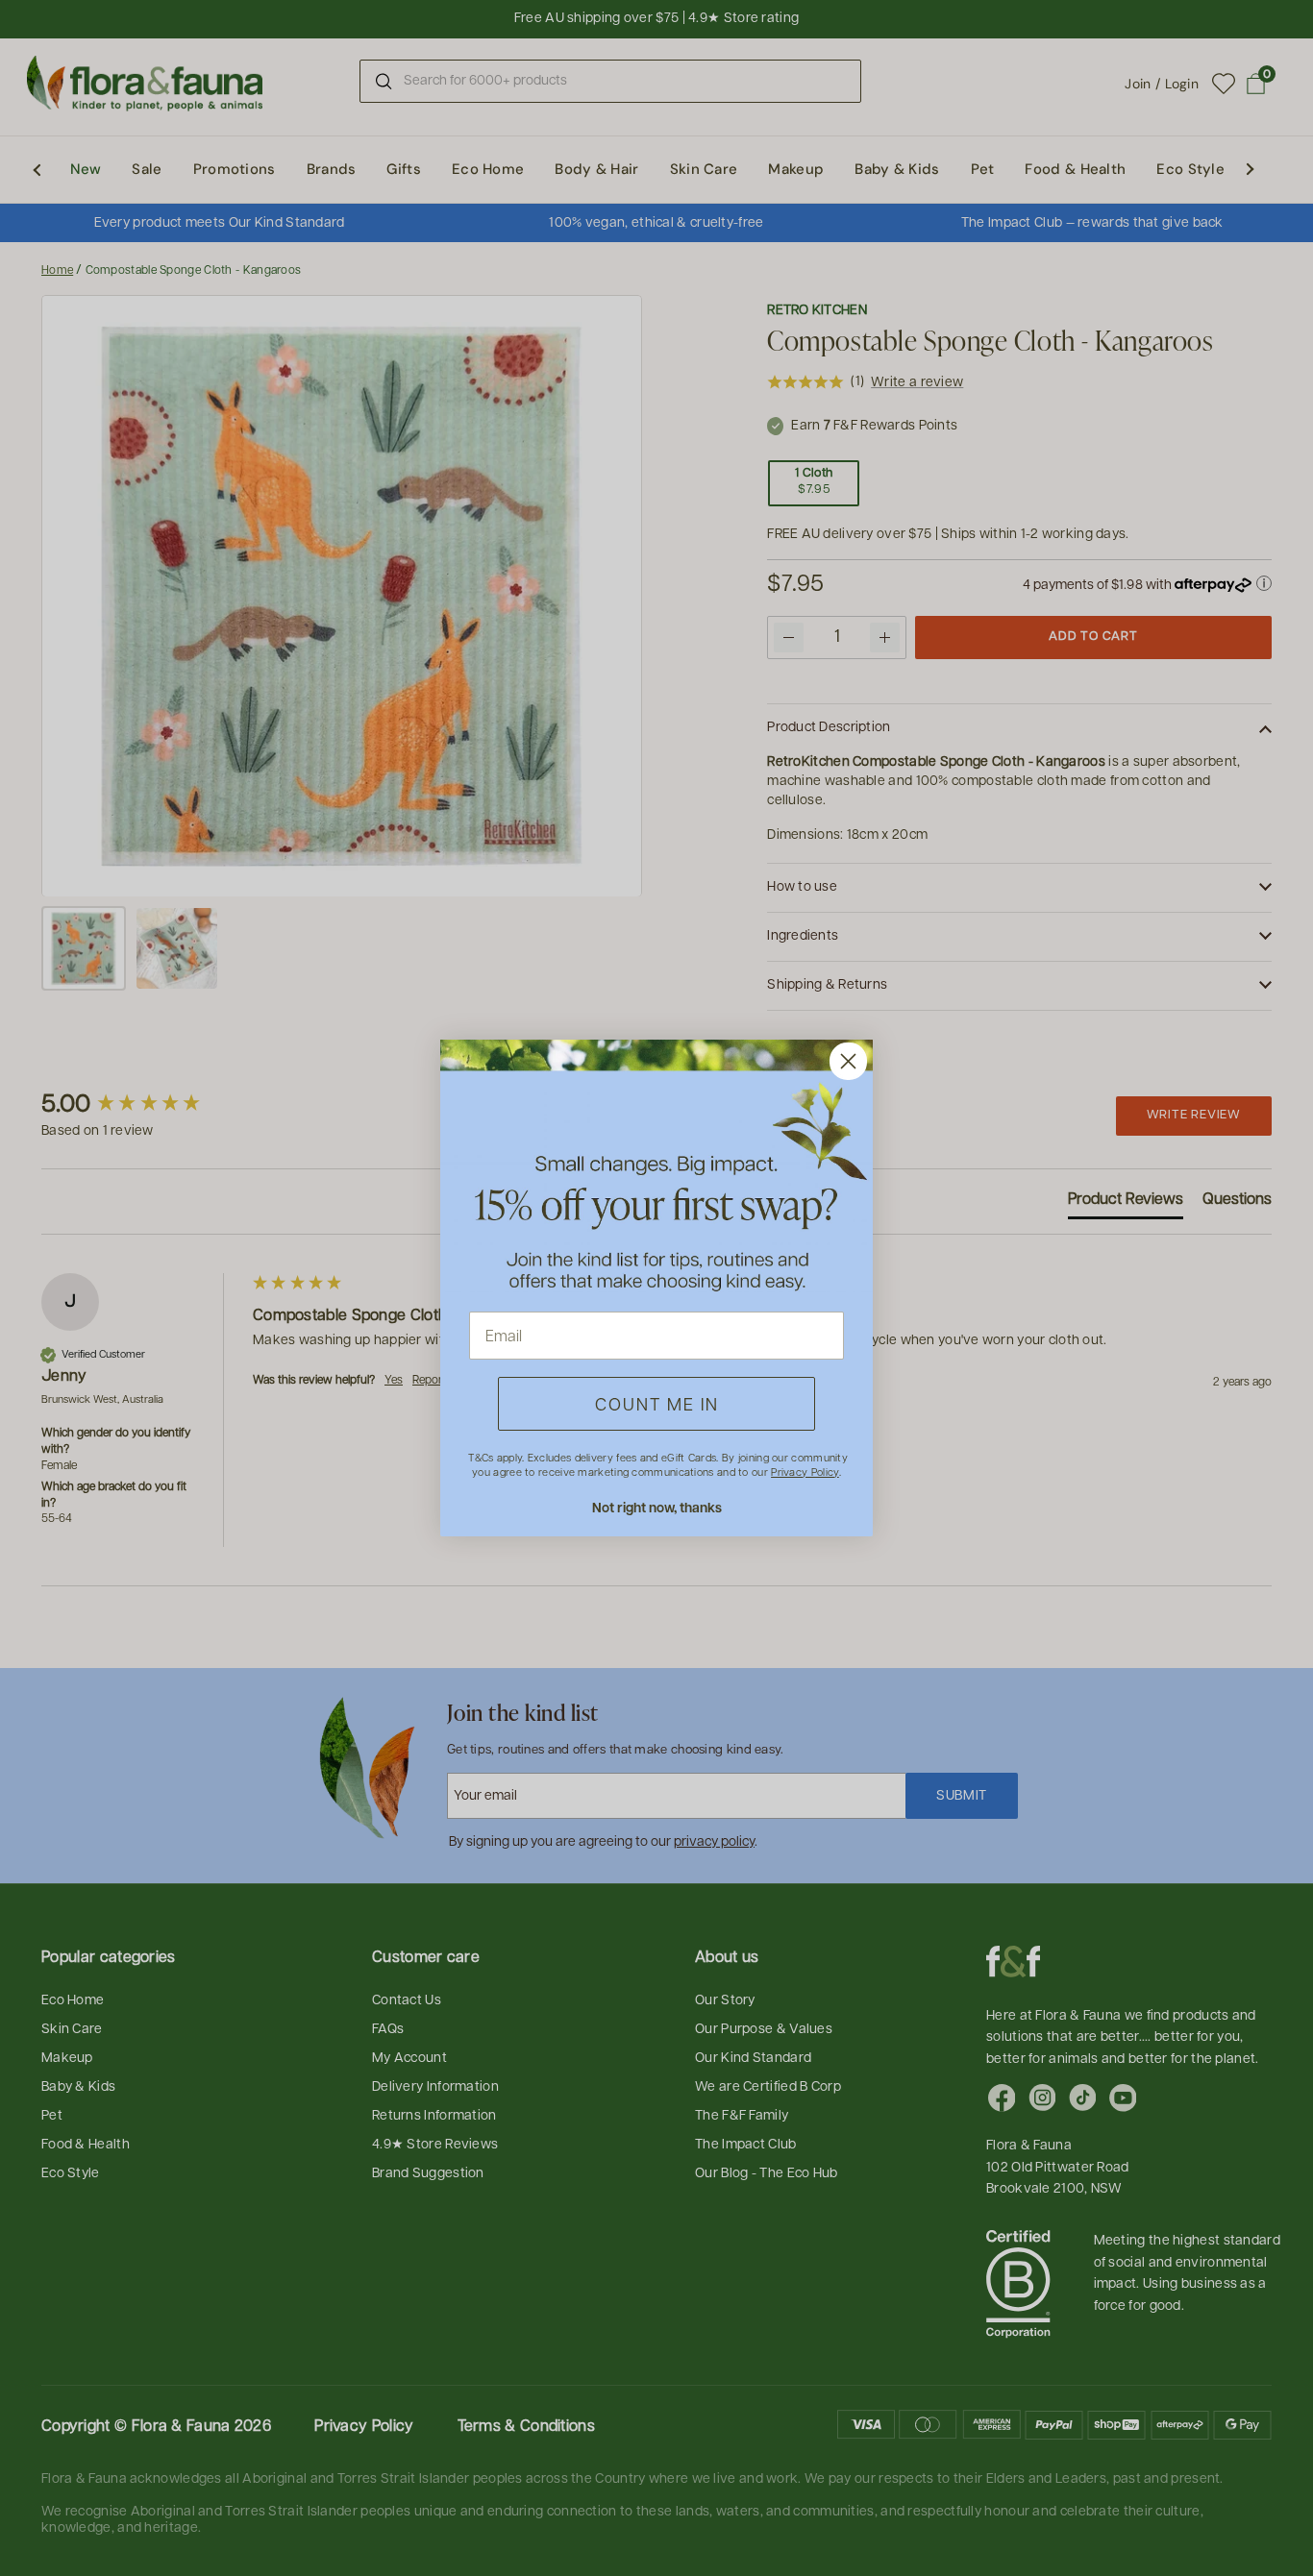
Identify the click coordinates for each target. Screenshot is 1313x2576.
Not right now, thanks (657, 1507)
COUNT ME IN (657, 1403)
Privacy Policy (805, 1472)
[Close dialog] (848, 1061)
